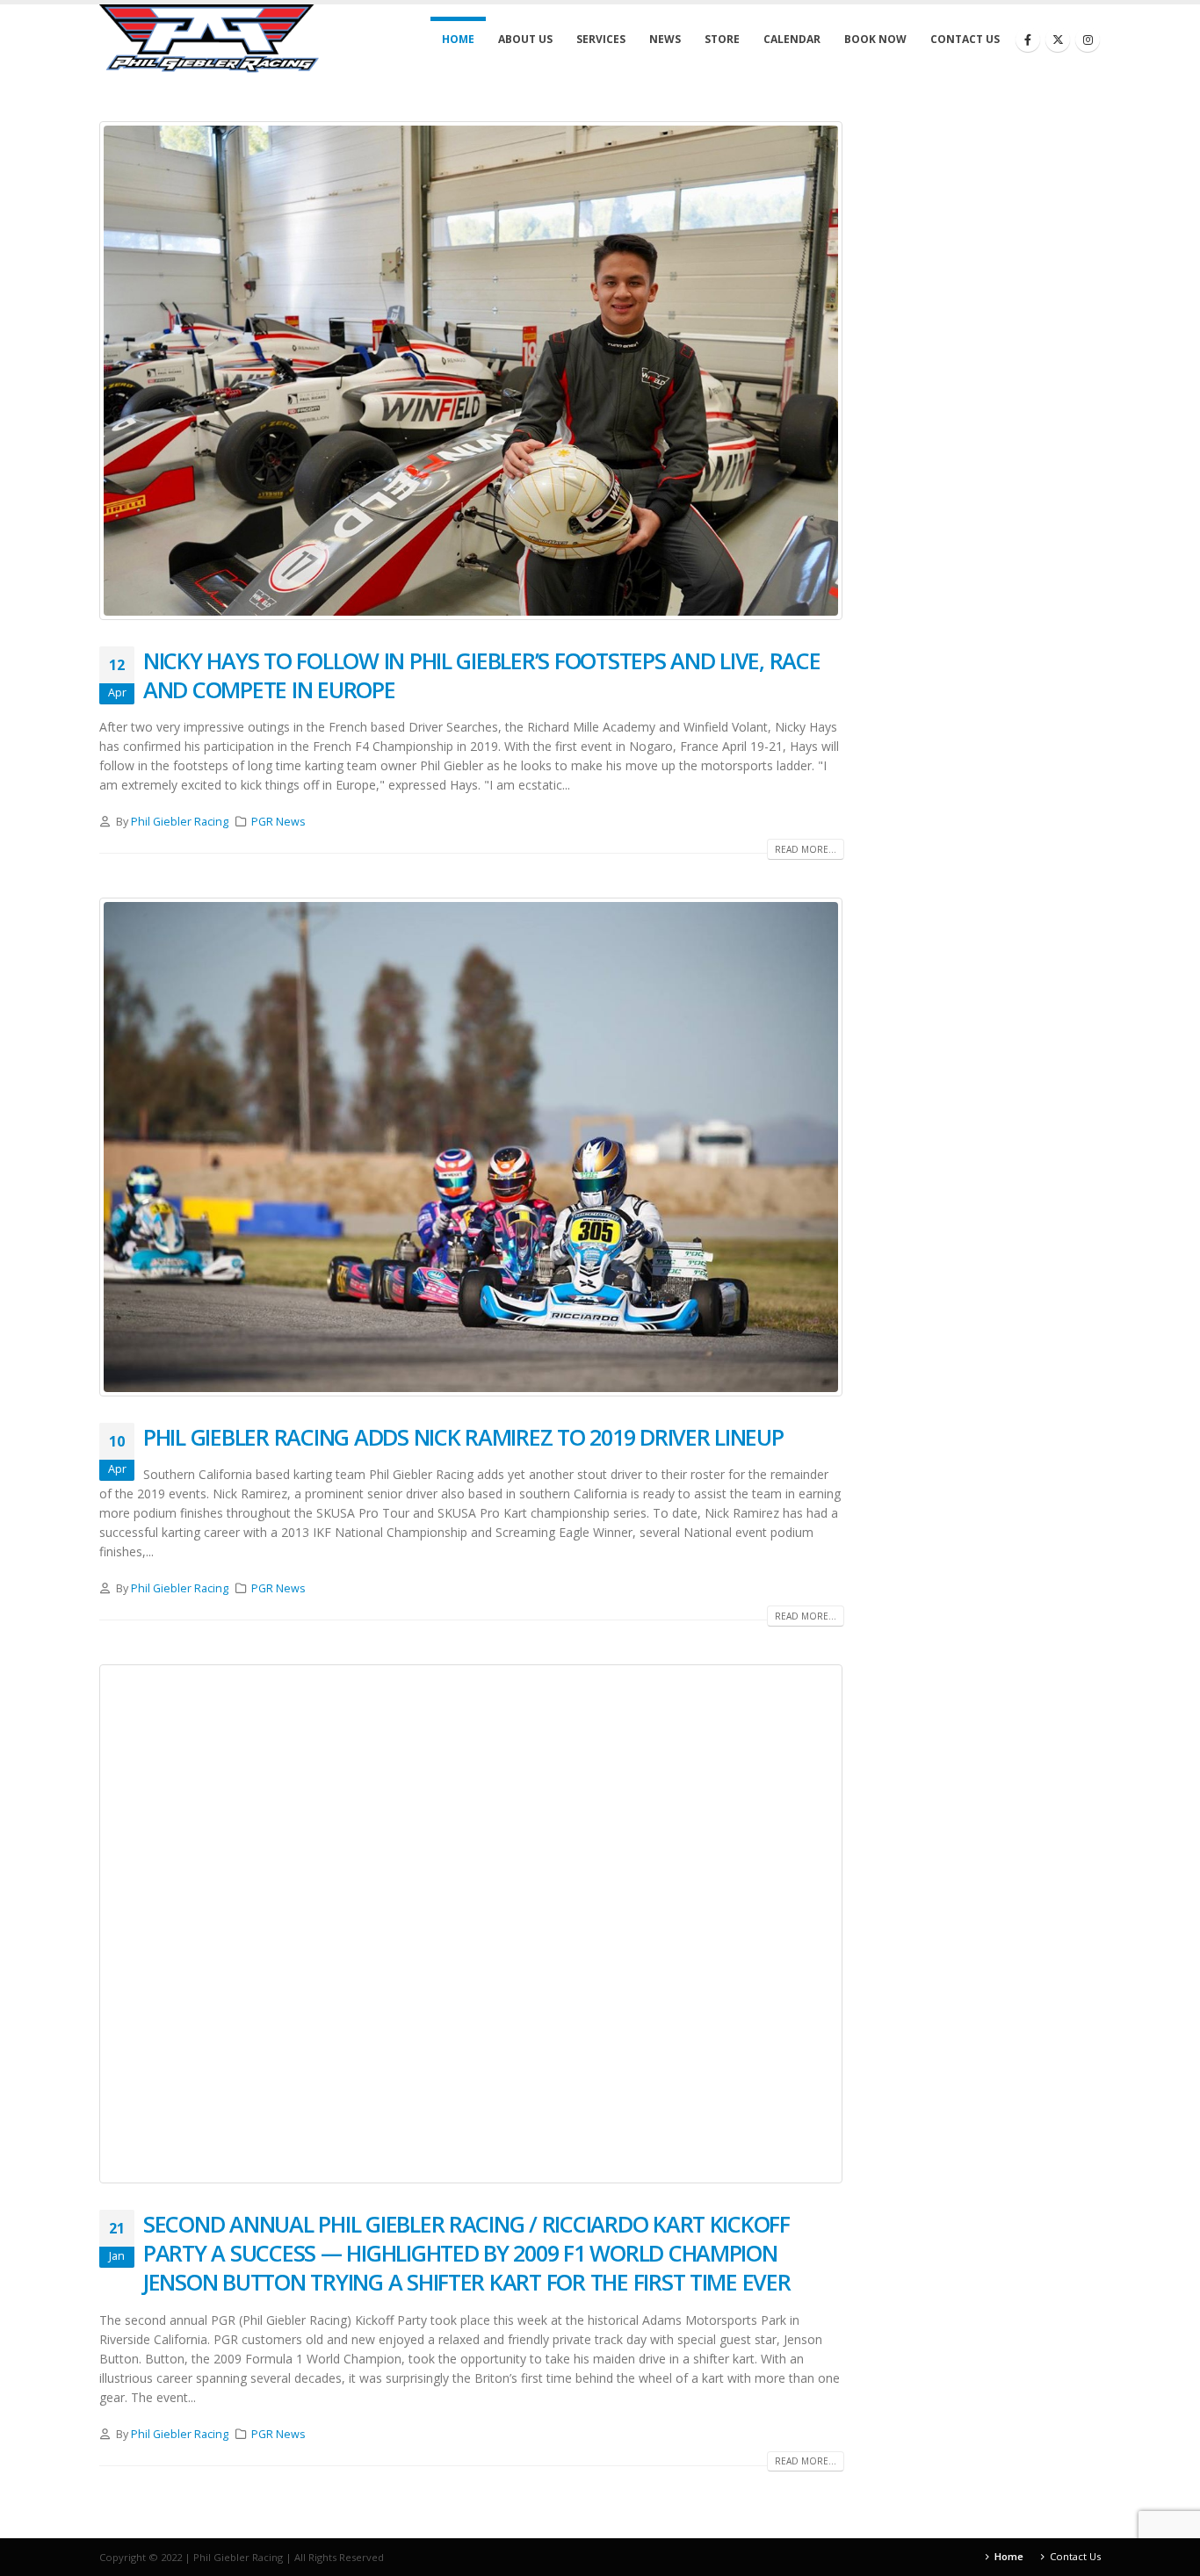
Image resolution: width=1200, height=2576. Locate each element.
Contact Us (965, 39)
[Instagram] (1088, 40)
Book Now (875, 39)
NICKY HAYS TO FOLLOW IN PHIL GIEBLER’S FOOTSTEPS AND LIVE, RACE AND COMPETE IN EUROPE (482, 675)
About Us (525, 39)
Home (458, 39)
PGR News (278, 822)
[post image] (472, 371)
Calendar (792, 39)
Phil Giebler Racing (180, 822)
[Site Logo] (209, 39)
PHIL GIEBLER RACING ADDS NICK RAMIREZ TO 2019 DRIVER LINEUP (463, 1437)
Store (722, 39)
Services (601, 39)
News (665, 39)
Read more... (806, 849)
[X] (1058, 40)
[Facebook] (1028, 40)
